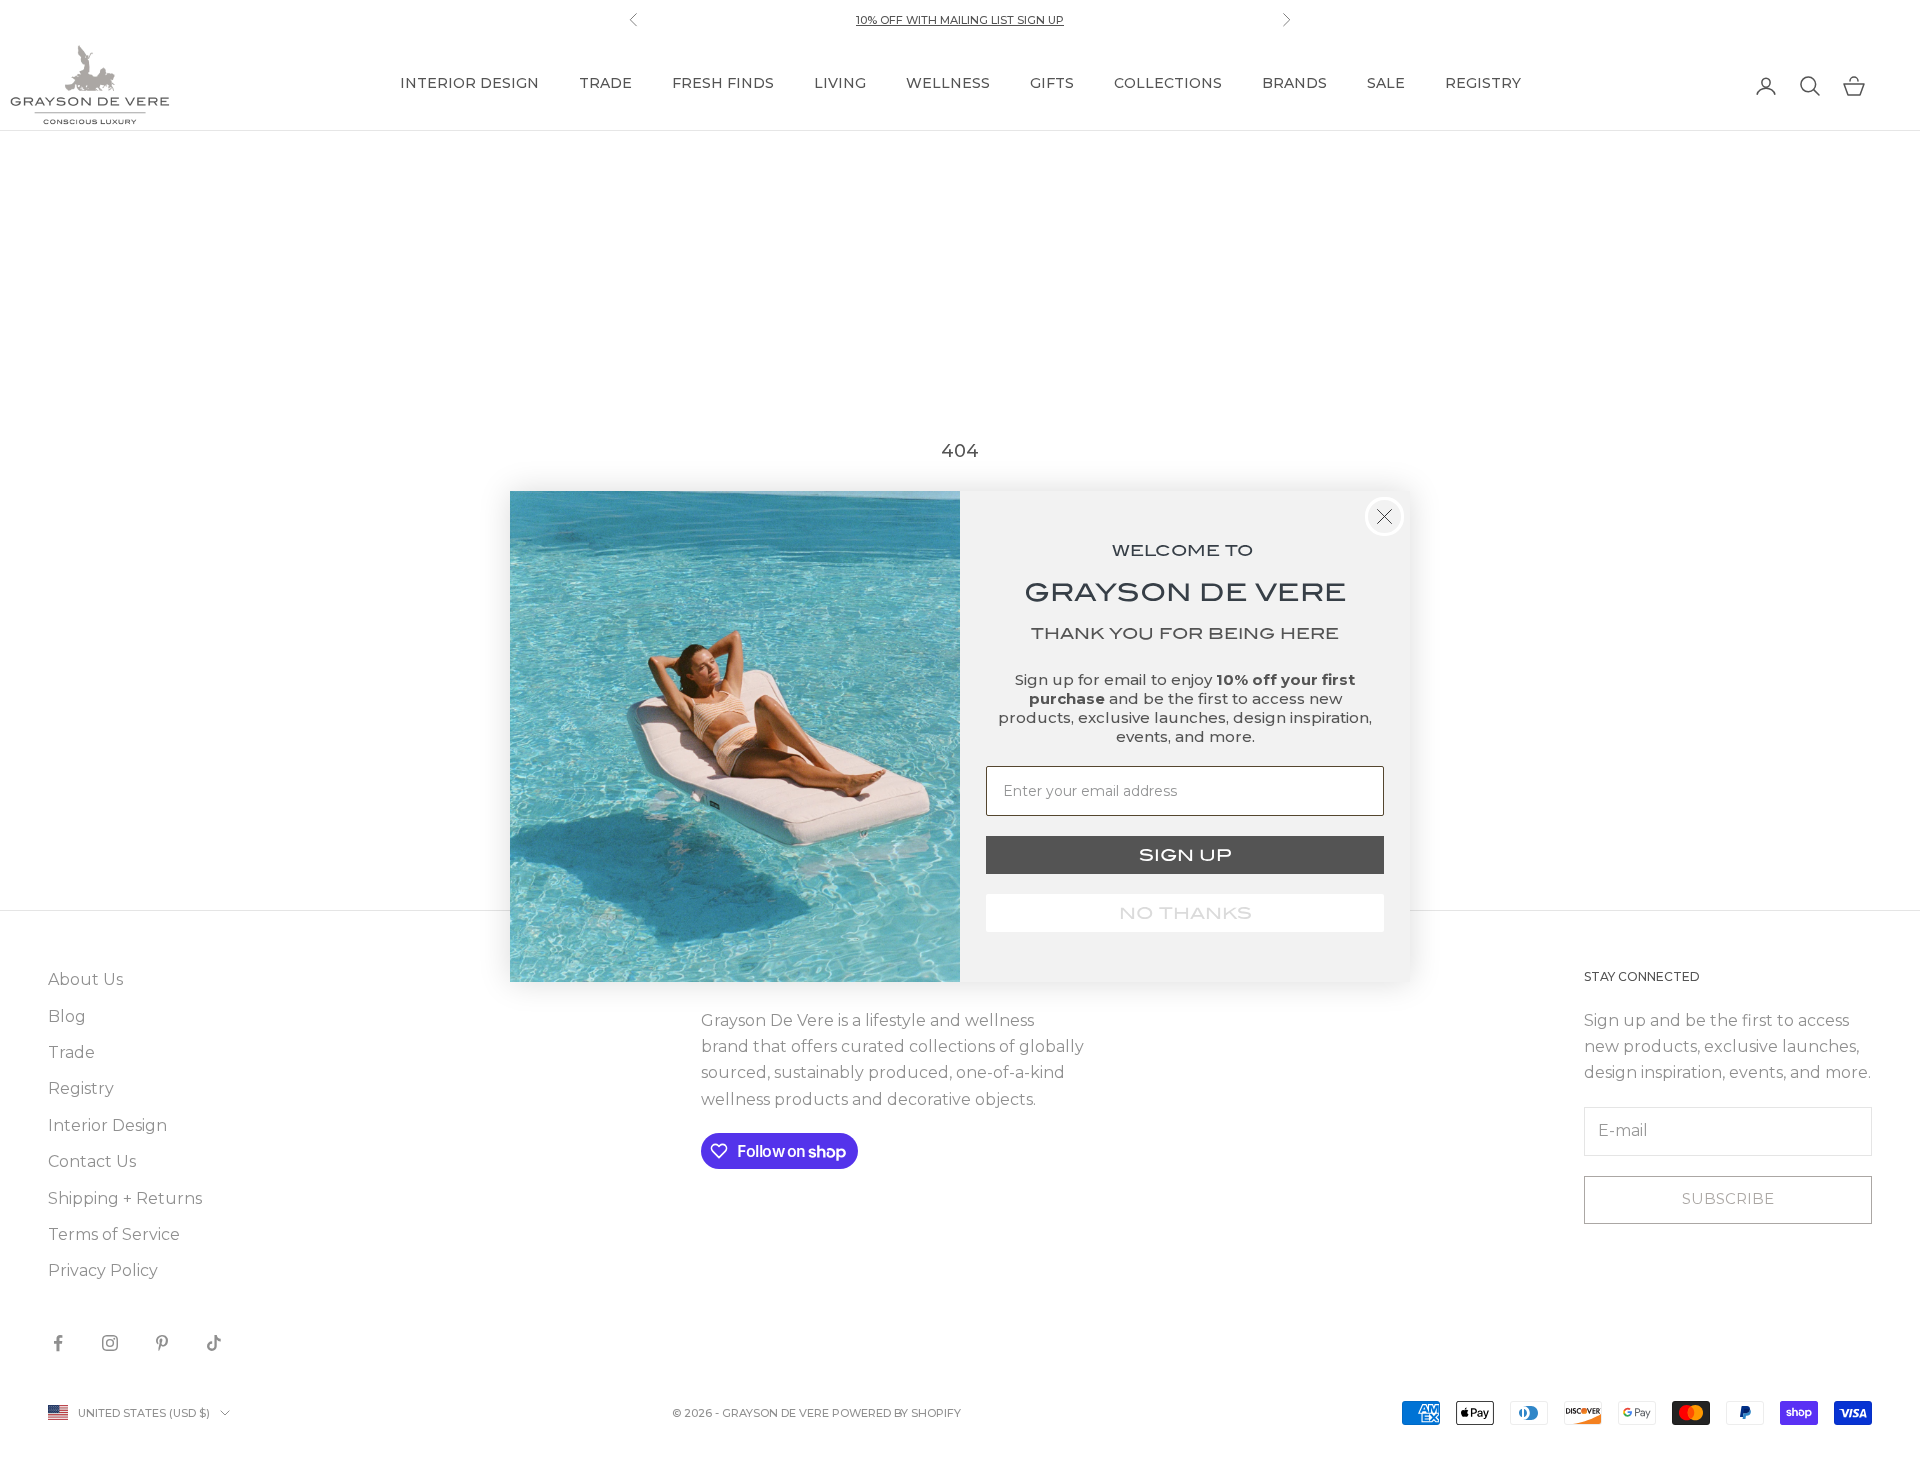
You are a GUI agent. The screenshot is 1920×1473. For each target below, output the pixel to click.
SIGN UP (1185, 855)
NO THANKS (1185, 913)
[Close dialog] (1384, 516)
